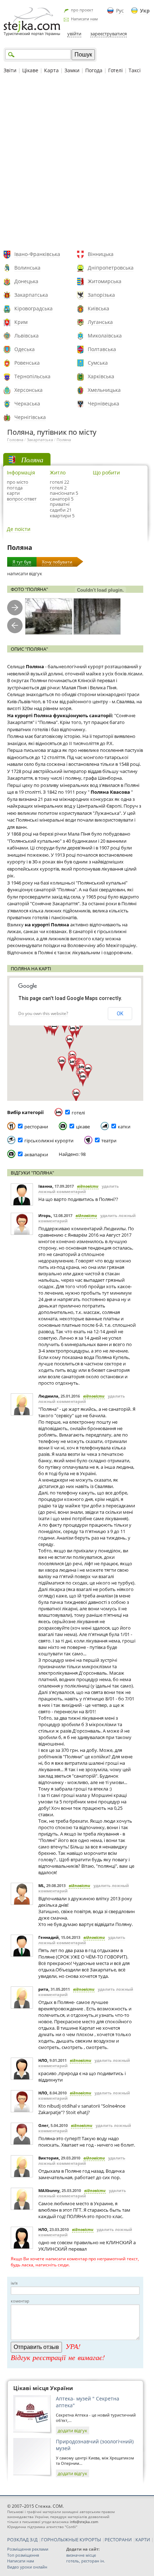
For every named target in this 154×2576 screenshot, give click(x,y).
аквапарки (36, 1154)
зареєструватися (109, 34)
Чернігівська (30, 417)
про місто (18, 482)
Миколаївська (105, 336)
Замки (72, 70)
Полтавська (102, 349)
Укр (145, 11)
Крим (21, 322)
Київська (98, 308)
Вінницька (101, 254)
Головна (15, 440)
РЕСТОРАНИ (118, 2540)
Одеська (25, 349)
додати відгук (73, 2430)
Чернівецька (104, 403)
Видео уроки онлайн (27, 2567)
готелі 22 (59, 482)
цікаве (83, 1127)
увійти (74, 34)
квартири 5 (62, 516)
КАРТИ (143, 2540)
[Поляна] (49, 617)
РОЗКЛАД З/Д (22, 2540)
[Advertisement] (77, 163)
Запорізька (101, 295)
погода (15, 488)
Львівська (27, 336)
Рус (120, 11)
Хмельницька (104, 390)
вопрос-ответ (22, 499)
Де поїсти (19, 529)
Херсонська (28, 390)
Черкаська (27, 403)
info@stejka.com (84, 2522)
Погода (94, 70)
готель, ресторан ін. (86, 2561)
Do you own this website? (43, 1013)
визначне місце (81, 2555)
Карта (51, 70)
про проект (82, 10)
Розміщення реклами (28, 2549)
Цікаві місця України (43, 2388)
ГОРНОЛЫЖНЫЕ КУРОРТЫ (71, 2540)
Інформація (21, 472)
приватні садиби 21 (61, 507)
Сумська (98, 363)
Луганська (100, 322)
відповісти (88, 1186)
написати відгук (25, 573)
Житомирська (105, 281)
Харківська (101, 376)
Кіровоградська (33, 308)
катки (124, 1127)
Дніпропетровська (111, 268)
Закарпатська (31, 295)
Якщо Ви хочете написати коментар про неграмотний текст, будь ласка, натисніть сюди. (75, 2262)
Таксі (135, 70)
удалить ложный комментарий (79, 1189)
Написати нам (84, 19)
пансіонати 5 (64, 493)
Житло (58, 472)
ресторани (36, 1127)
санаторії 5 (62, 499)
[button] (76, 1096)
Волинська (27, 268)
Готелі (115, 70)
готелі (78, 1113)
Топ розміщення (23, 2555)
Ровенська (27, 363)
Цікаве (30, 70)
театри (109, 1141)
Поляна (64, 440)
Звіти (10, 70)
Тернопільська (32, 376)
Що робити (106, 472)
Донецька (26, 281)
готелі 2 (58, 488)
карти (13, 493)
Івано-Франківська (37, 254)
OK (120, 1014)
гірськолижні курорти (49, 1141)
